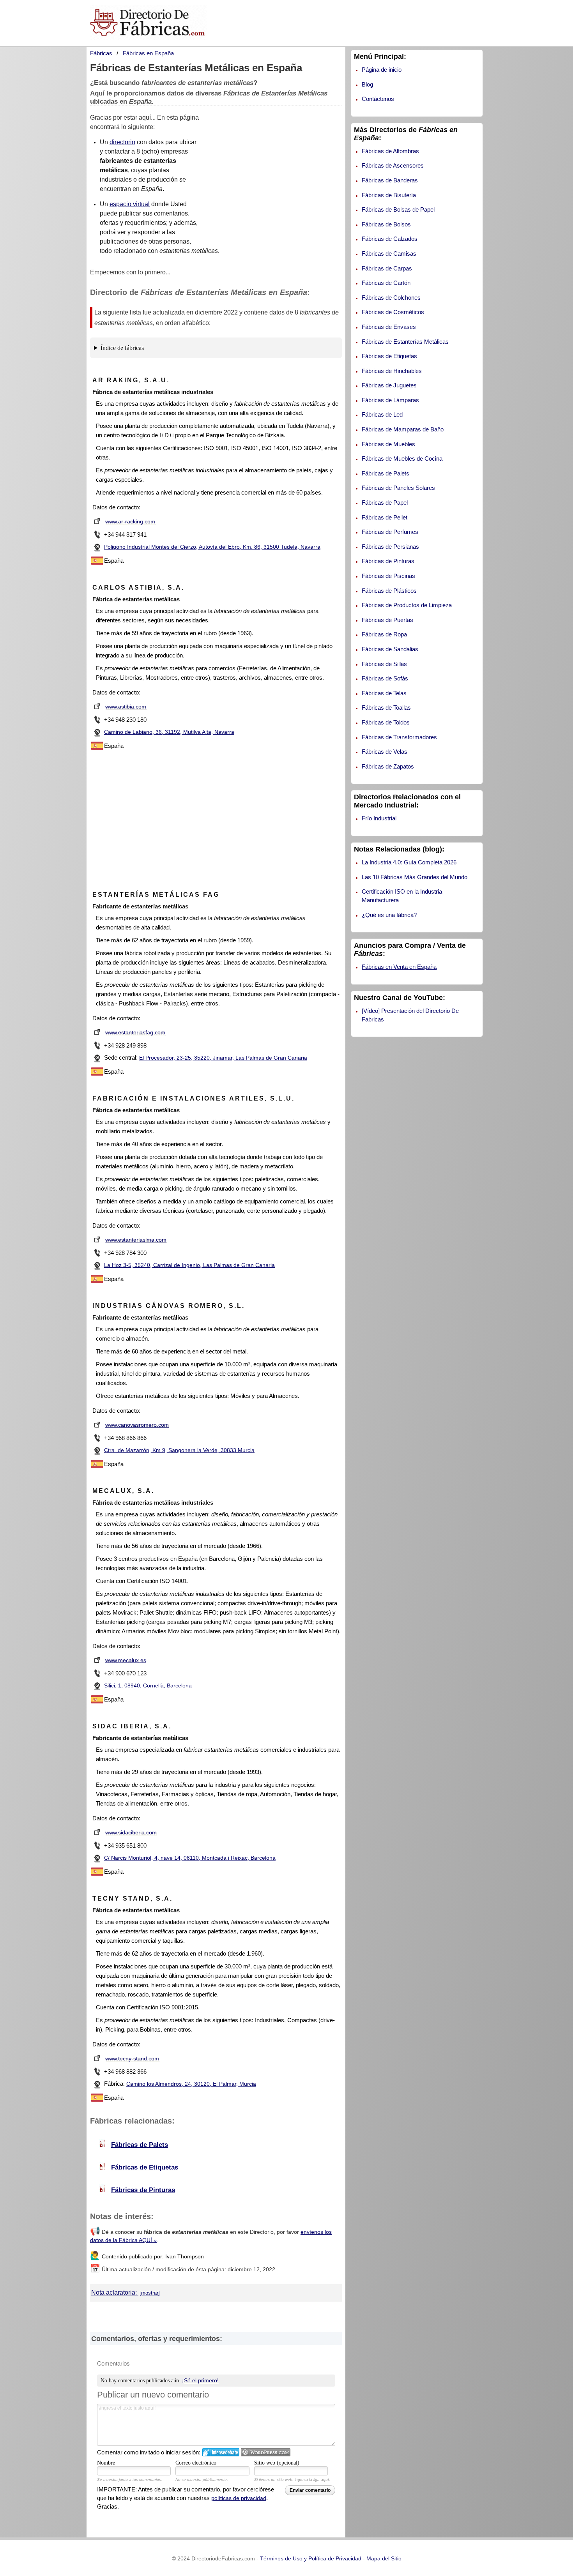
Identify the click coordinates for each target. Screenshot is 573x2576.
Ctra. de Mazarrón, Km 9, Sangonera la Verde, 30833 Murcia (179, 1450)
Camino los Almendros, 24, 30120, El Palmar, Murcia (191, 2084)
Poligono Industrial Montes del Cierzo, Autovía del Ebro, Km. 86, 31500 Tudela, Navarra (212, 547)
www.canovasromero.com (137, 1425)
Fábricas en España (148, 53)
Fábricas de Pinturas (143, 2190)
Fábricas (101, 53)
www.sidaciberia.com (131, 1832)
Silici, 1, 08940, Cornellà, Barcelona (148, 1686)
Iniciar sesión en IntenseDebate (221, 2452)
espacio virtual (130, 204)
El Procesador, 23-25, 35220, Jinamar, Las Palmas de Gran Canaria (223, 1058)
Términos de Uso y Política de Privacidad (311, 2558)
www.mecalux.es (126, 1660)
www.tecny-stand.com (132, 2058)
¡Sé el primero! (200, 2380)
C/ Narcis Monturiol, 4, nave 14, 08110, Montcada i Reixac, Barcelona (190, 1858)
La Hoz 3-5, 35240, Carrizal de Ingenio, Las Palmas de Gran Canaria (189, 1265)
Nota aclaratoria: (115, 2292)
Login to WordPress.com (266, 2452)
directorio (122, 142)
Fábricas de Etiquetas (145, 2167)
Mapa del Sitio (384, 2558)
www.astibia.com (126, 707)
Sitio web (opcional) (277, 2463)
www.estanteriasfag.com (135, 1032)
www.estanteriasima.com (136, 1240)
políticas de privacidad (239, 2498)
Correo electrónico (196, 2463)
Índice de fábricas (122, 348)
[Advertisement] (276, 179)
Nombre (106, 2463)
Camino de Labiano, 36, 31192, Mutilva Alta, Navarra (169, 732)
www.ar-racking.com (130, 521)
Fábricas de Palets (140, 2145)
